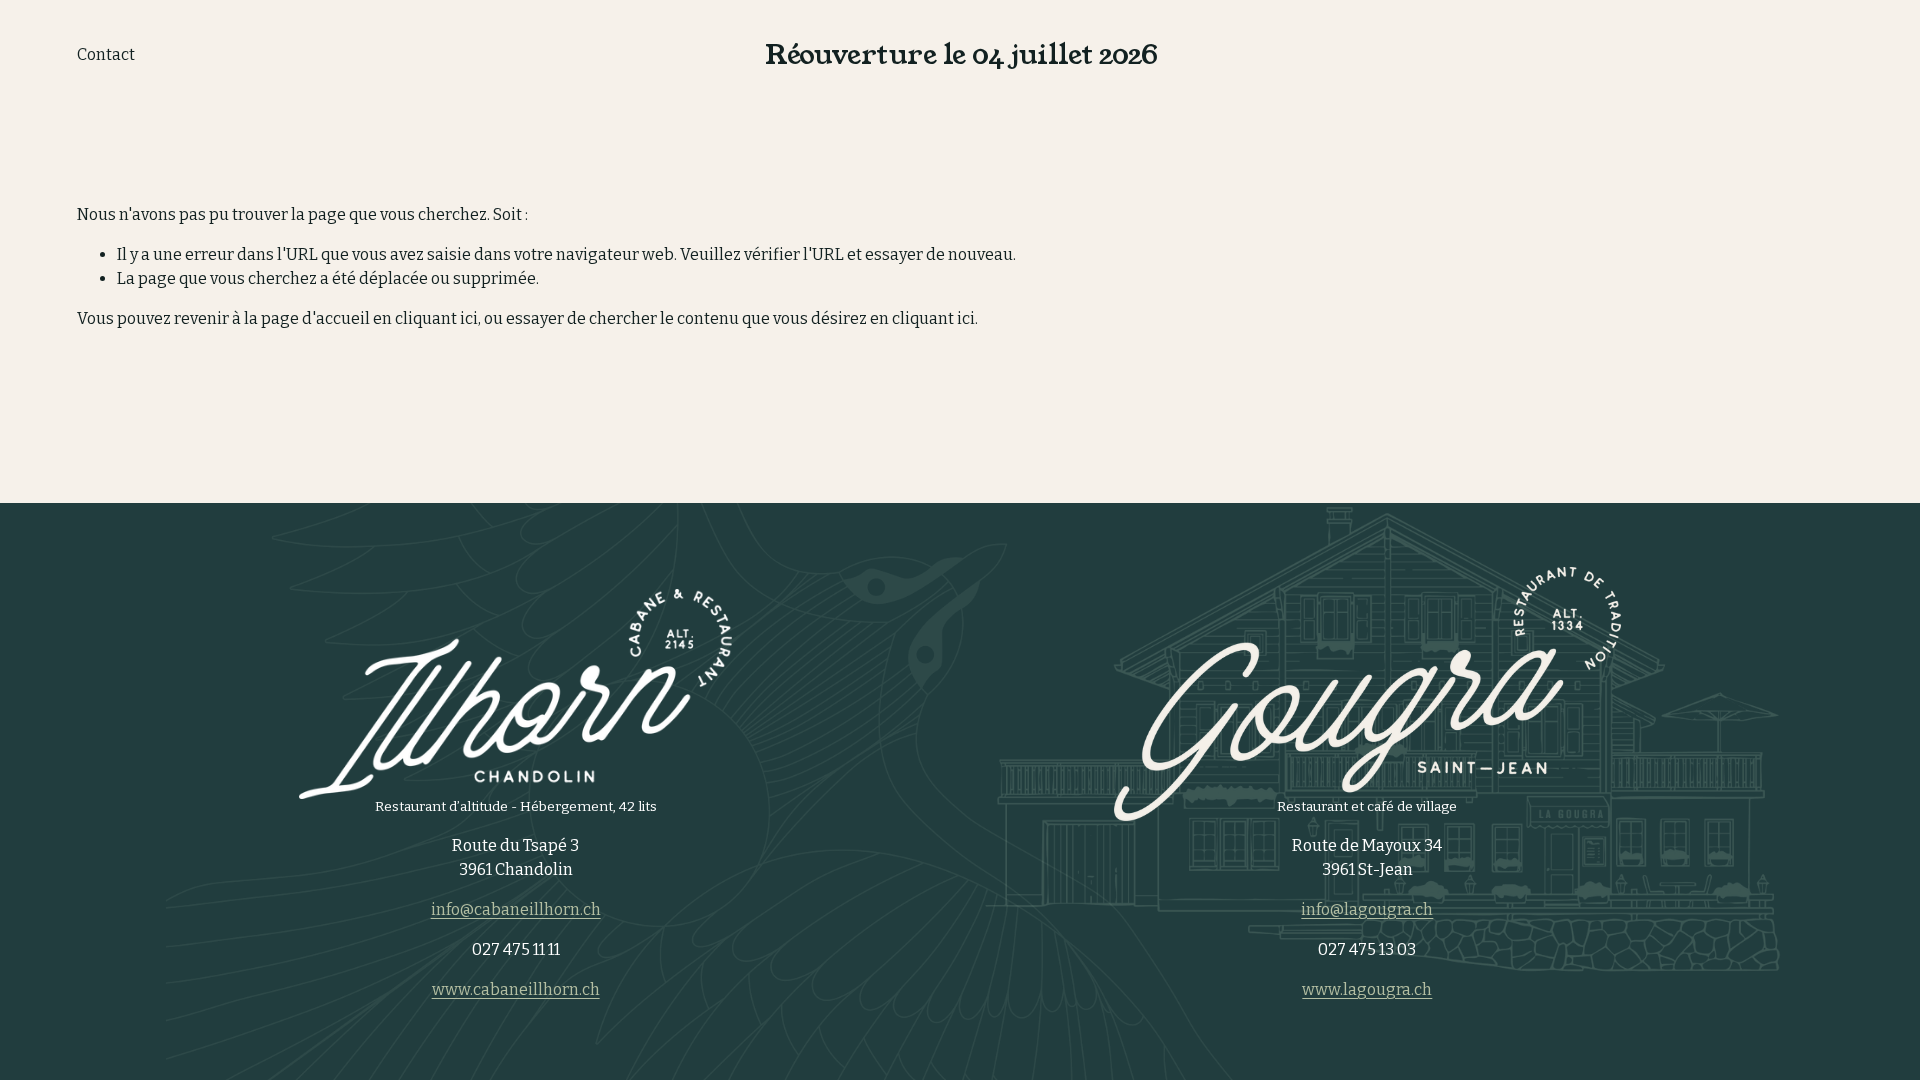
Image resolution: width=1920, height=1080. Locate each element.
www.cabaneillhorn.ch (516, 989)
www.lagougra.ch (1367, 989)
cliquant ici (436, 318)
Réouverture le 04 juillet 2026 (961, 54)
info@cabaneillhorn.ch (516, 909)
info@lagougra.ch (1367, 909)
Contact (106, 54)
